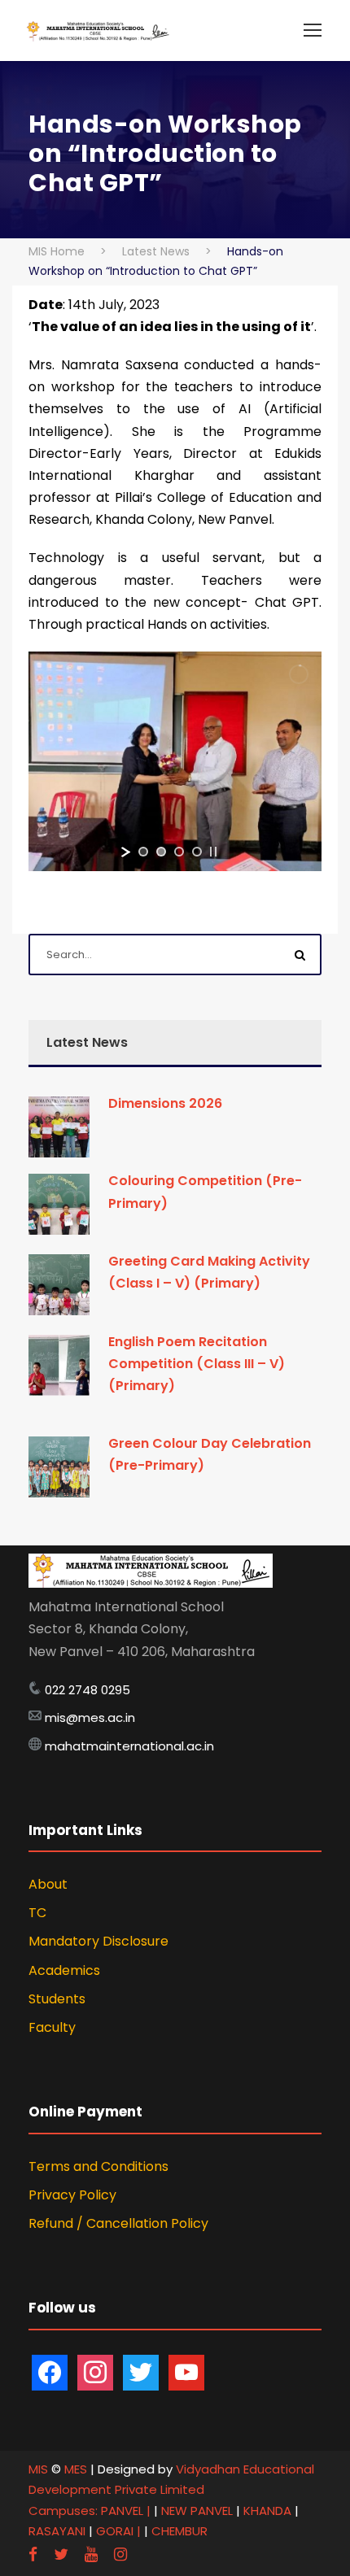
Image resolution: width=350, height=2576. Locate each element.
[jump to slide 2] (161, 852)
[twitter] (61, 2554)
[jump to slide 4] (197, 852)
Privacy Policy (72, 2195)
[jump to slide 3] (179, 852)
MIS (38, 2469)
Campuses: (63, 2511)
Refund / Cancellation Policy (118, 2223)
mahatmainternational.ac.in (129, 1746)
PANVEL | (126, 2511)
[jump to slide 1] (143, 852)
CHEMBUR (179, 2531)
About (48, 1884)
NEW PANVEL (199, 2511)
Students (57, 1999)
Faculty (52, 2027)
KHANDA (269, 2511)
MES (76, 2469)
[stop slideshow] (213, 852)
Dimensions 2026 (165, 1103)
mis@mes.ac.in (90, 1717)
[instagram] (120, 2554)
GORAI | (118, 2531)
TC (37, 1913)
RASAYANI (59, 2531)
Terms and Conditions (98, 2166)
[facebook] (33, 2554)
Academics (64, 1970)
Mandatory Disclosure (98, 1941)
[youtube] (91, 2554)
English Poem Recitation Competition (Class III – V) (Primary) (197, 1364)
